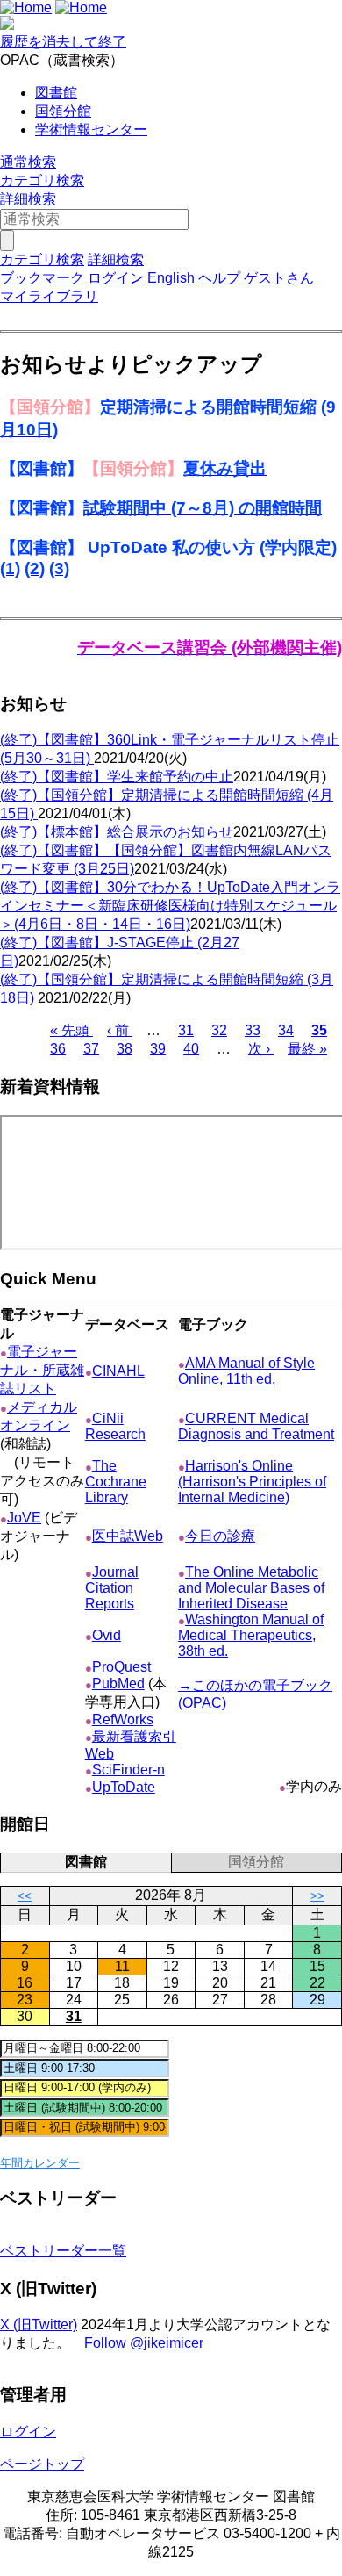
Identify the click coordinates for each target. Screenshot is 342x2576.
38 (125, 1049)
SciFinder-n (128, 1770)
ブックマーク (42, 278)
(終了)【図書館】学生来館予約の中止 (117, 777)
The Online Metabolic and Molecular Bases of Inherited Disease (251, 1588)
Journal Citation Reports (112, 1588)
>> (317, 1896)
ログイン (116, 278)
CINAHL (118, 1371)
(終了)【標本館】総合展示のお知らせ (117, 832)
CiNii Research (115, 1426)
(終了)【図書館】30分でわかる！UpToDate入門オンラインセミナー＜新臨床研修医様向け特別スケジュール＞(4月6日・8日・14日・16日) (170, 906)
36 (58, 1049)
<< (25, 1896)
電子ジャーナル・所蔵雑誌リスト (42, 1370)
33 (253, 1030)
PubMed (118, 1684)
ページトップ (42, 2464)
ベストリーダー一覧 (63, 2251)
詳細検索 (28, 199)
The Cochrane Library (116, 1482)
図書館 (56, 93)
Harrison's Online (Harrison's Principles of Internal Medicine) (252, 1482)
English (171, 278)
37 (91, 1049)
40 (191, 1049)
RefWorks (123, 1720)
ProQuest (121, 1667)
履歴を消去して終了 (63, 42)
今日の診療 (220, 1536)
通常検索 (28, 162)
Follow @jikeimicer (144, 2343)
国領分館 (63, 111)
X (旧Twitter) (39, 2324)
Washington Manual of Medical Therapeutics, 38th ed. (251, 1635)
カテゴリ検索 (42, 180)
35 (319, 1030)
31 (186, 1030)
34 (286, 1030)
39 (158, 1049)
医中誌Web (128, 1536)
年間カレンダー (40, 2163)
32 (219, 1030)
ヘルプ (219, 278)
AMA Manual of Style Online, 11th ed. (246, 1371)
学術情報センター (91, 130)
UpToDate (124, 1787)
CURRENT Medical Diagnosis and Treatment (256, 1426)
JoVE (24, 1518)
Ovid (107, 1635)
